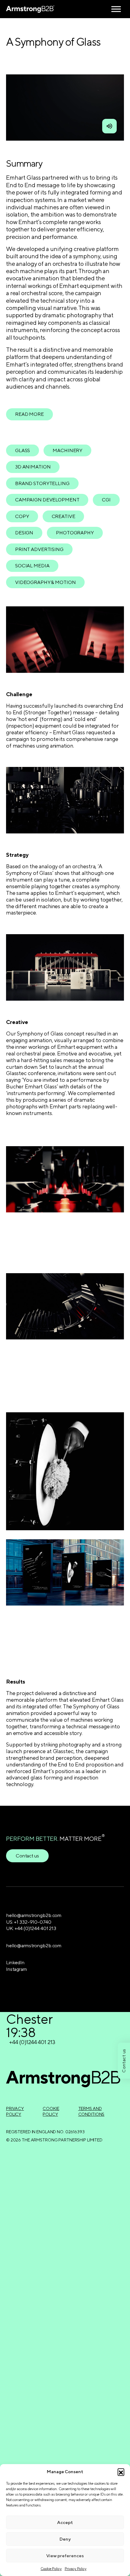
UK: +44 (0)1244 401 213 (31, 1928)
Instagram (16, 1969)
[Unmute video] (109, 126)
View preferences (65, 2556)
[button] (121, 2472)
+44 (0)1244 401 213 (32, 2042)
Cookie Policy (51, 2569)
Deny (65, 2539)
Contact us (27, 1856)
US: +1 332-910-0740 (29, 1922)
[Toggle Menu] (116, 9)
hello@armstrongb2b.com (34, 1915)
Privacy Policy (76, 2569)
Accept (65, 2522)
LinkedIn (15, 1963)
